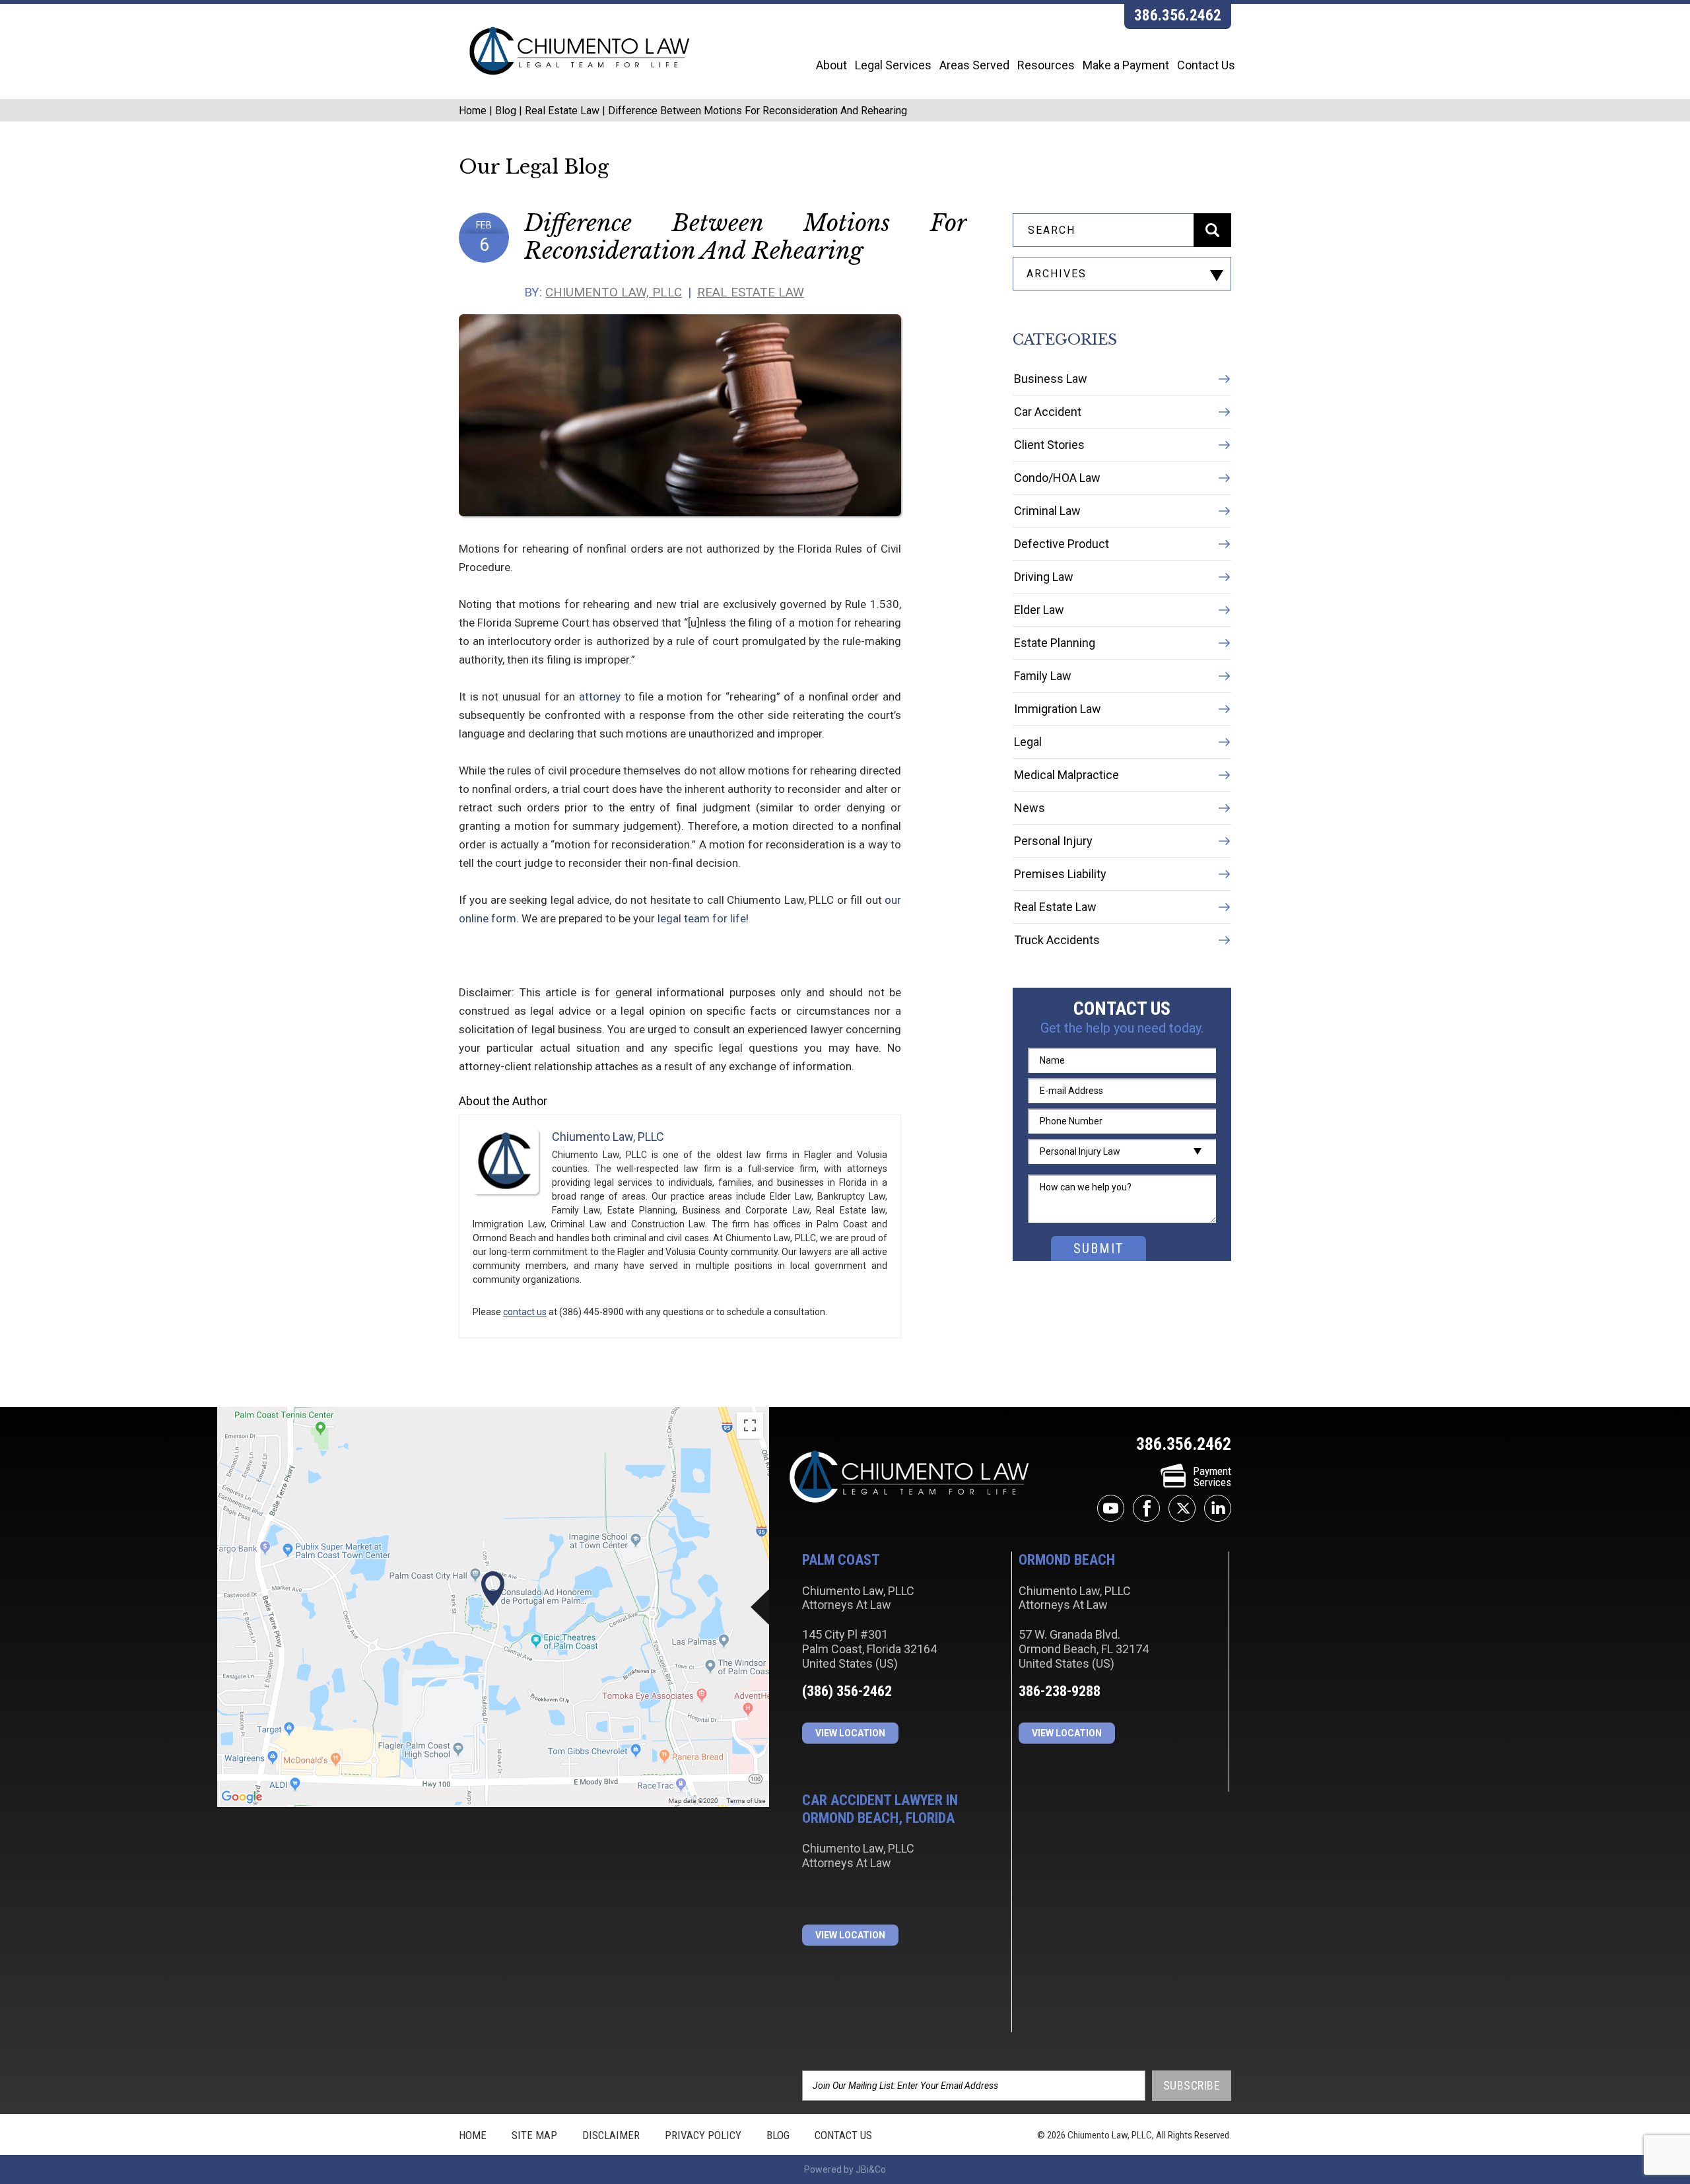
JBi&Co (871, 2169)
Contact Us (1206, 65)
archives (1057, 274)
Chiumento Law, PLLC (614, 292)
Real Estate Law (562, 111)
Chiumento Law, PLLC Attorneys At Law (909, 1478)
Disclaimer (611, 2135)
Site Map (534, 2135)
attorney (600, 697)
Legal (1028, 742)
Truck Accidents (1057, 940)
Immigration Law (1058, 709)
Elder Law (1039, 610)
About (831, 65)
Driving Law (1044, 577)
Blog (506, 111)
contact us (525, 1312)
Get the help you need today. (1122, 1028)
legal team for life (702, 918)
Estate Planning (1055, 643)
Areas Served (974, 65)
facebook (1146, 1508)
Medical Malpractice (1066, 775)
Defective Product (1062, 544)
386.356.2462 (1178, 16)
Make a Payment (1126, 65)
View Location (850, 1733)
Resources (1046, 65)
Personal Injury (1053, 841)
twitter (1182, 1508)
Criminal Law (1047, 511)
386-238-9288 (1060, 1691)
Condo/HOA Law (1057, 478)
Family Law (1043, 676)
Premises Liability (1060, 874)
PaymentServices (1212, 1477)
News (1030, 808)
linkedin (1218, 1508)
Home (473, 111)
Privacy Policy (703, 2135)
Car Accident (1048, 412)
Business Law (1051, 379)
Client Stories (1049, 445)
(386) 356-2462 (847, 1691)
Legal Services (893, 65)
